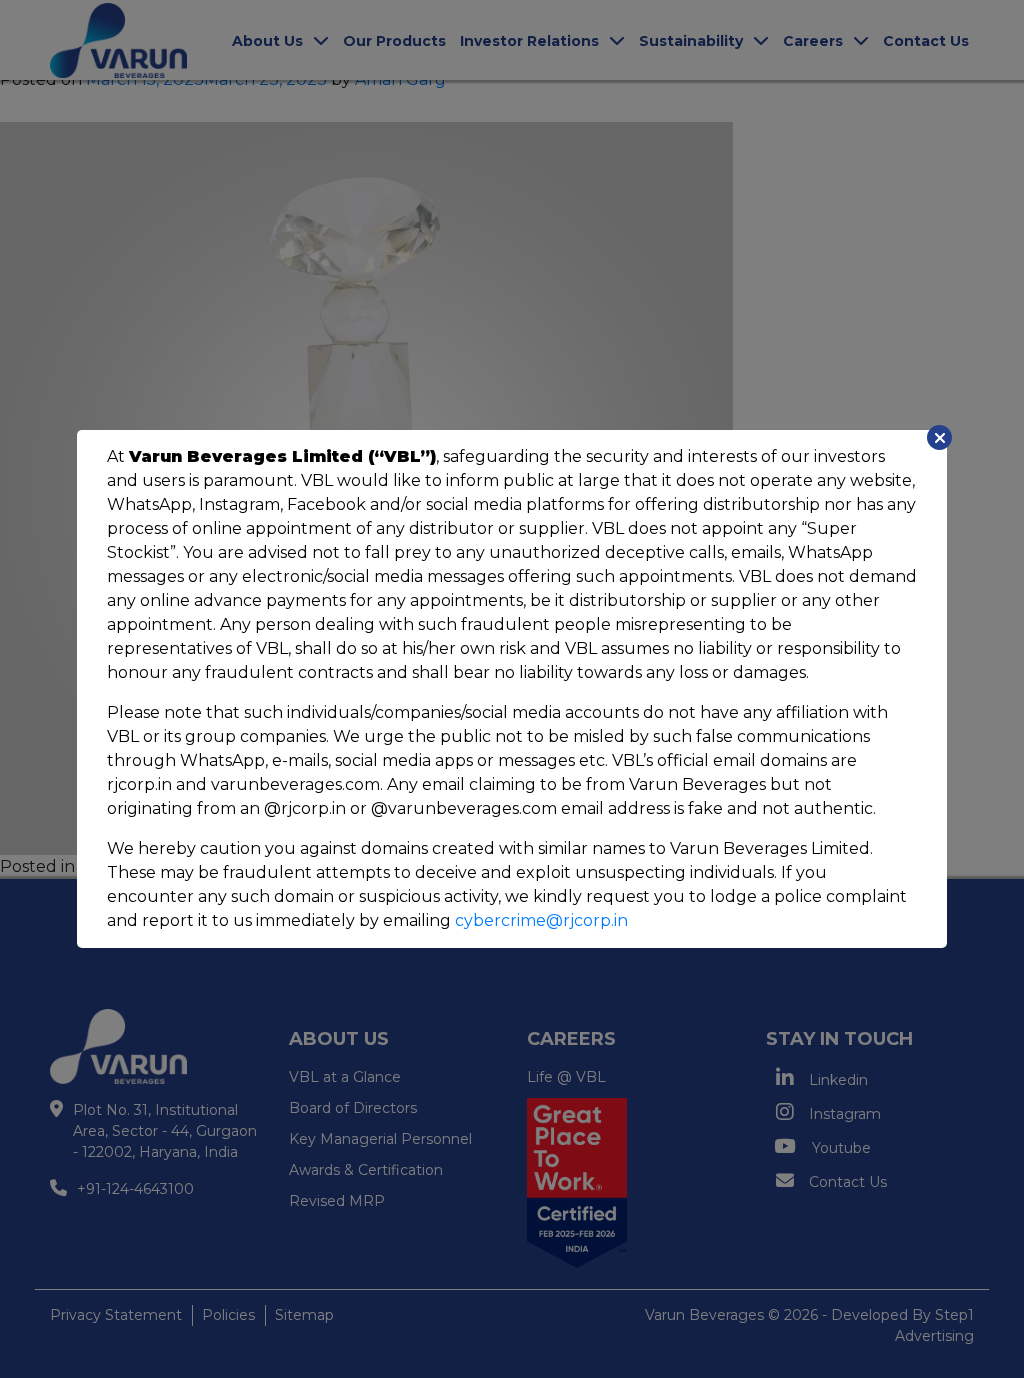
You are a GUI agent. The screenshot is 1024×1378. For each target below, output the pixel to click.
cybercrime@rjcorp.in (541, 920)
